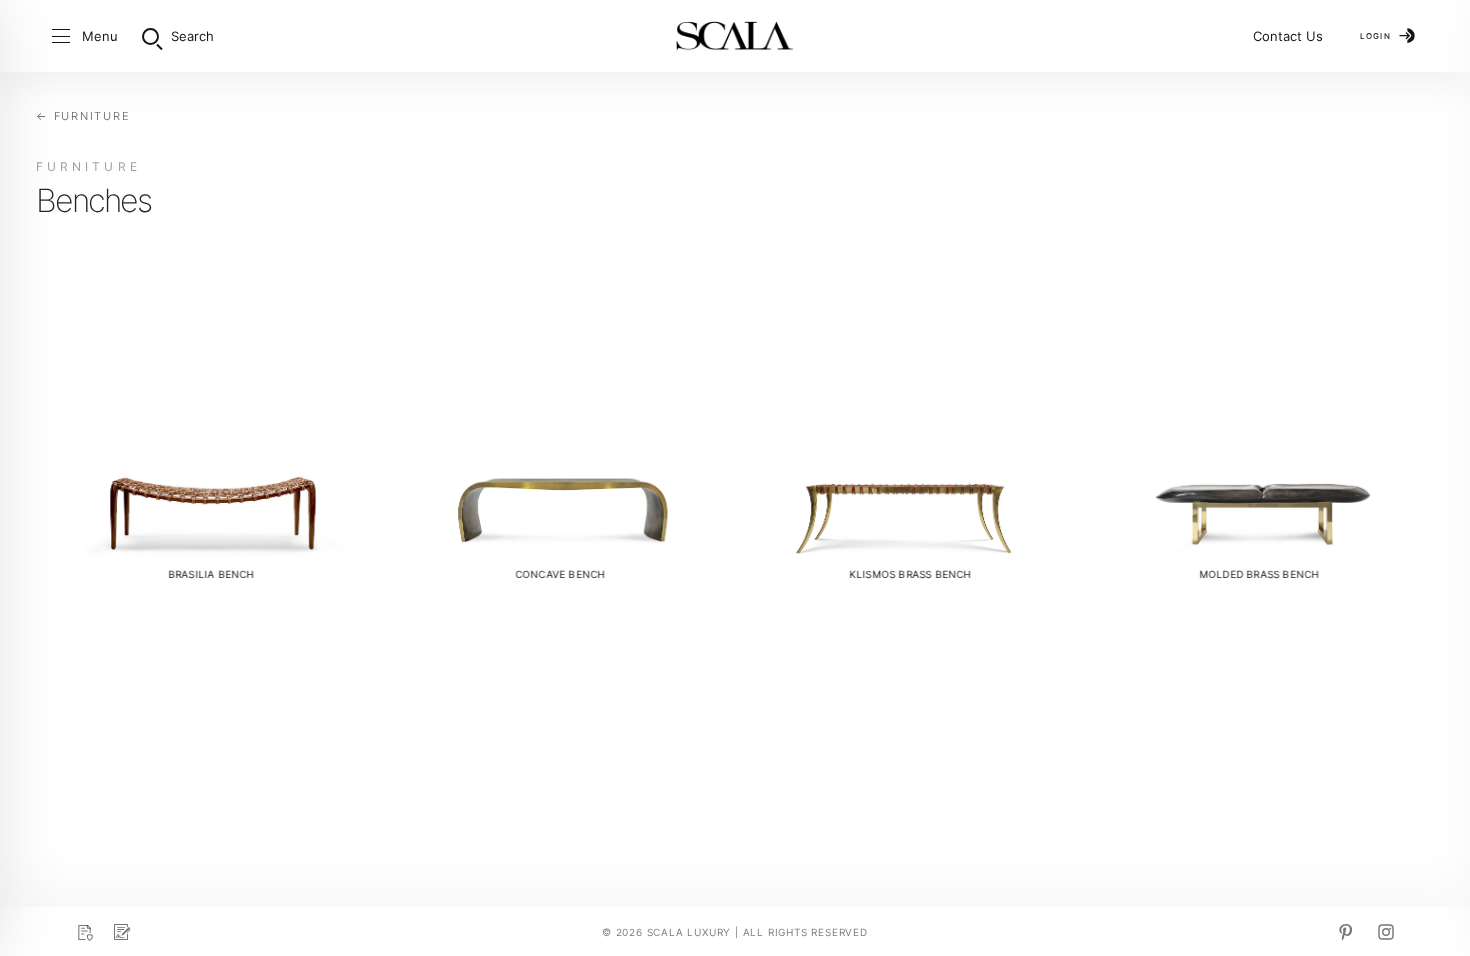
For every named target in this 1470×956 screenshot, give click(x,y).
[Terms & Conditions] (122, 932)
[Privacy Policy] (84, 932)
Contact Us (1288, 36)
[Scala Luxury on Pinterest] (1346, 932)
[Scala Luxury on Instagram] (1386, 932)
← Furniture (83, 116)
